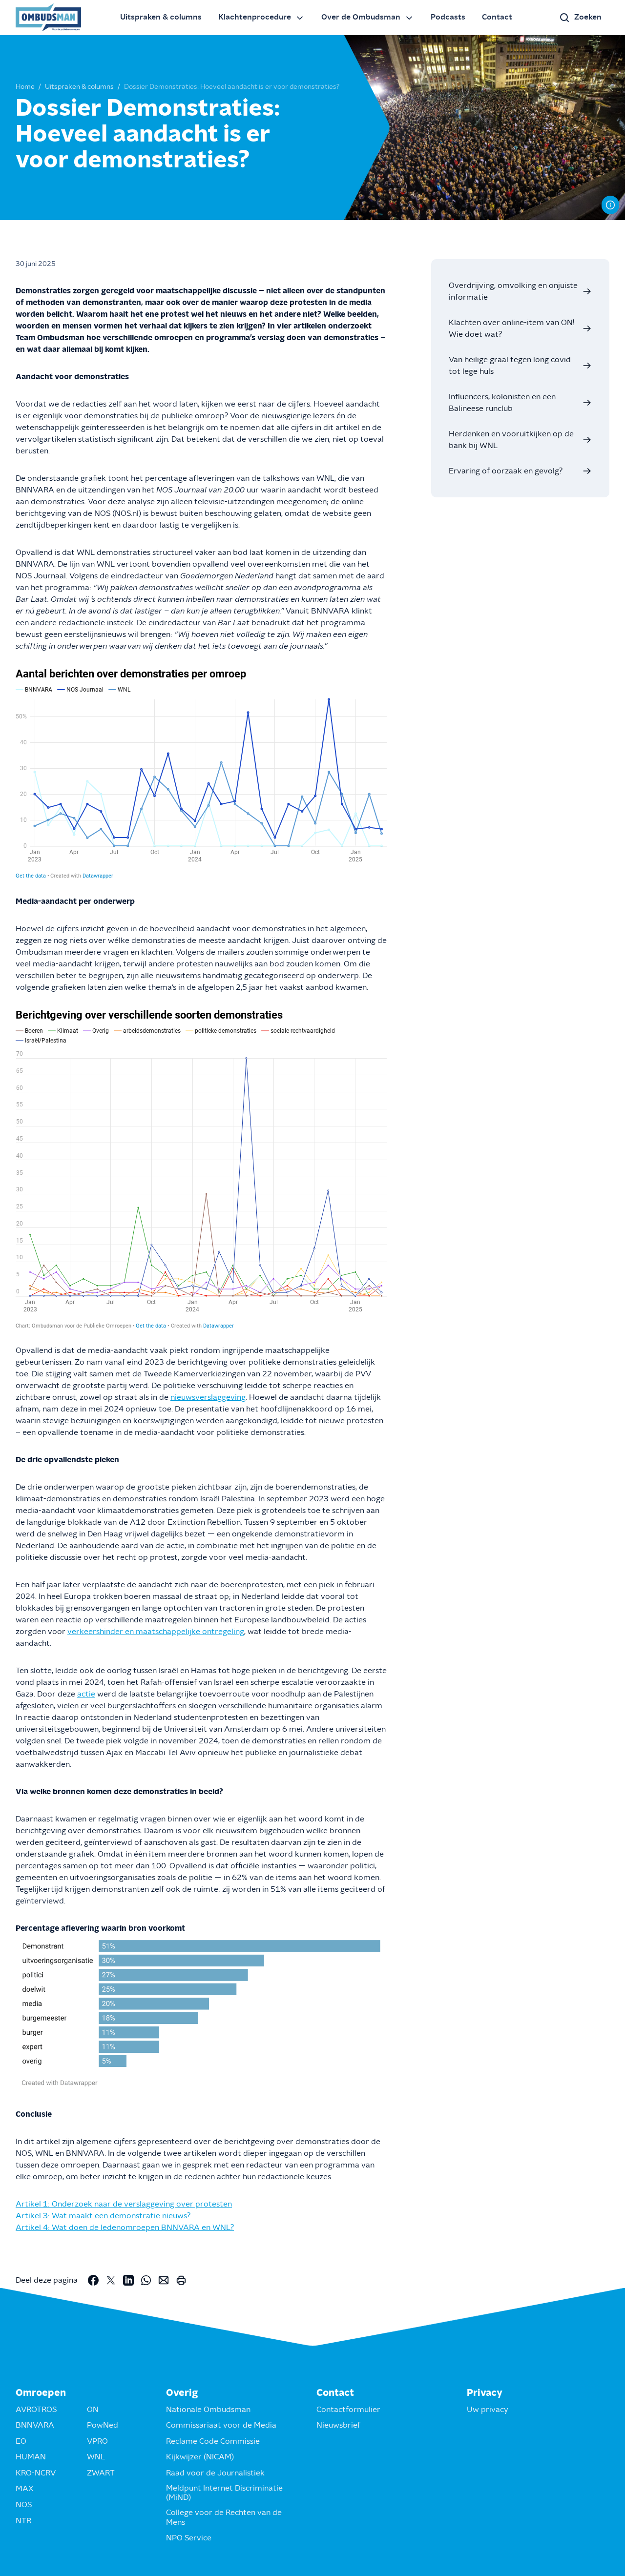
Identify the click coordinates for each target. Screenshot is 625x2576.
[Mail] (164, 2280)
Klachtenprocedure (255, 17)
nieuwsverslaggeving (208, 1397)
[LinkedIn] (128, 2280)
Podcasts (448, 17)
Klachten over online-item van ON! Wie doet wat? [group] (511, 328)
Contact (497, 17)
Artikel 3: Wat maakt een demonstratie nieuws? (103, 2216)
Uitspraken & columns (161, 17)
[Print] (181, 2280)
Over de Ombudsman (361, 17)
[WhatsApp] (146, 2280)
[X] (111, 2280)
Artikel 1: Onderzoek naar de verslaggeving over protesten (124, 2204)
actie (86, 1694)
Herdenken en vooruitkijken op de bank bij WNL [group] (511, 440)
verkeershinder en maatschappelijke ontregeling (156, 1632)
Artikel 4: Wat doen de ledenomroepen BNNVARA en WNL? (125, 2228)
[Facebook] (93, 2280)
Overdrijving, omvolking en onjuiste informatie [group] (513, 291)
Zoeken (588, 17)
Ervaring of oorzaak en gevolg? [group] (506, 471)
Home (25, 87)
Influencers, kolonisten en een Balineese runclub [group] (502, 403)
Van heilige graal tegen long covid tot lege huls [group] (510, 366)
